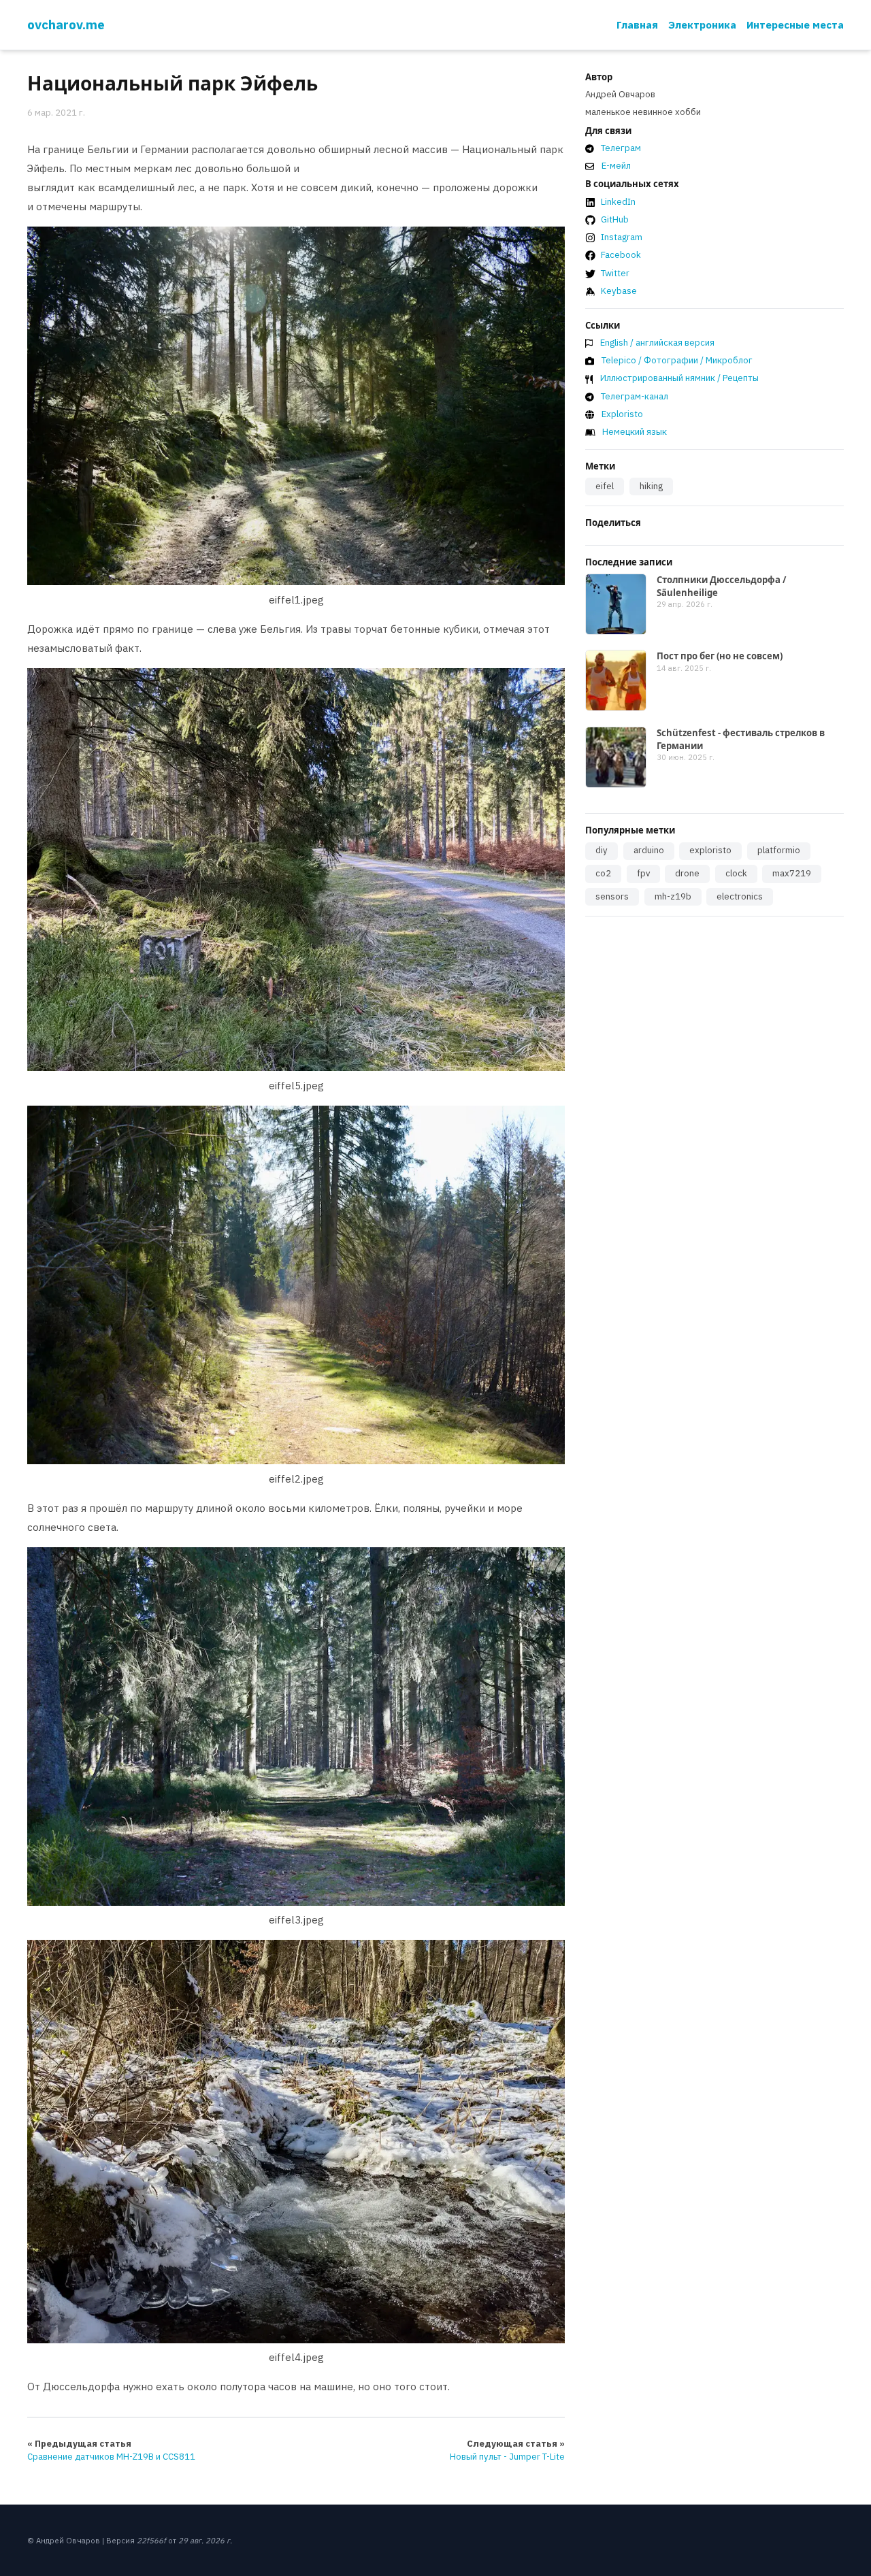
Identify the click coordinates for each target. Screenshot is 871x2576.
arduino (649, 850)
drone (687, 873)
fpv (643, 873)
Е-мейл (616, 166)
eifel (605, 486)
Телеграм (621, 148)
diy (602, 850)
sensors (612, 896)
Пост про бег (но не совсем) (720, 656)
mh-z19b (673, 896)
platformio (779, 850)
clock (736, 873)
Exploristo (622, 414)
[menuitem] (637, 25)
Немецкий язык (635, 432)
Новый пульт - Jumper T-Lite (507, 2457)
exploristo (710, 850)
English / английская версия (657, 343)
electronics (740, 896)
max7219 (792, 873)
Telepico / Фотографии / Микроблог (677, 360)
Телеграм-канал (635, 396)
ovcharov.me (66, 24)
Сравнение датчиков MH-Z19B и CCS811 (111, 2457)
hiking (651, 486)
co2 (603, 873)
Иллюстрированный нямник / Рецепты (679, 378)
